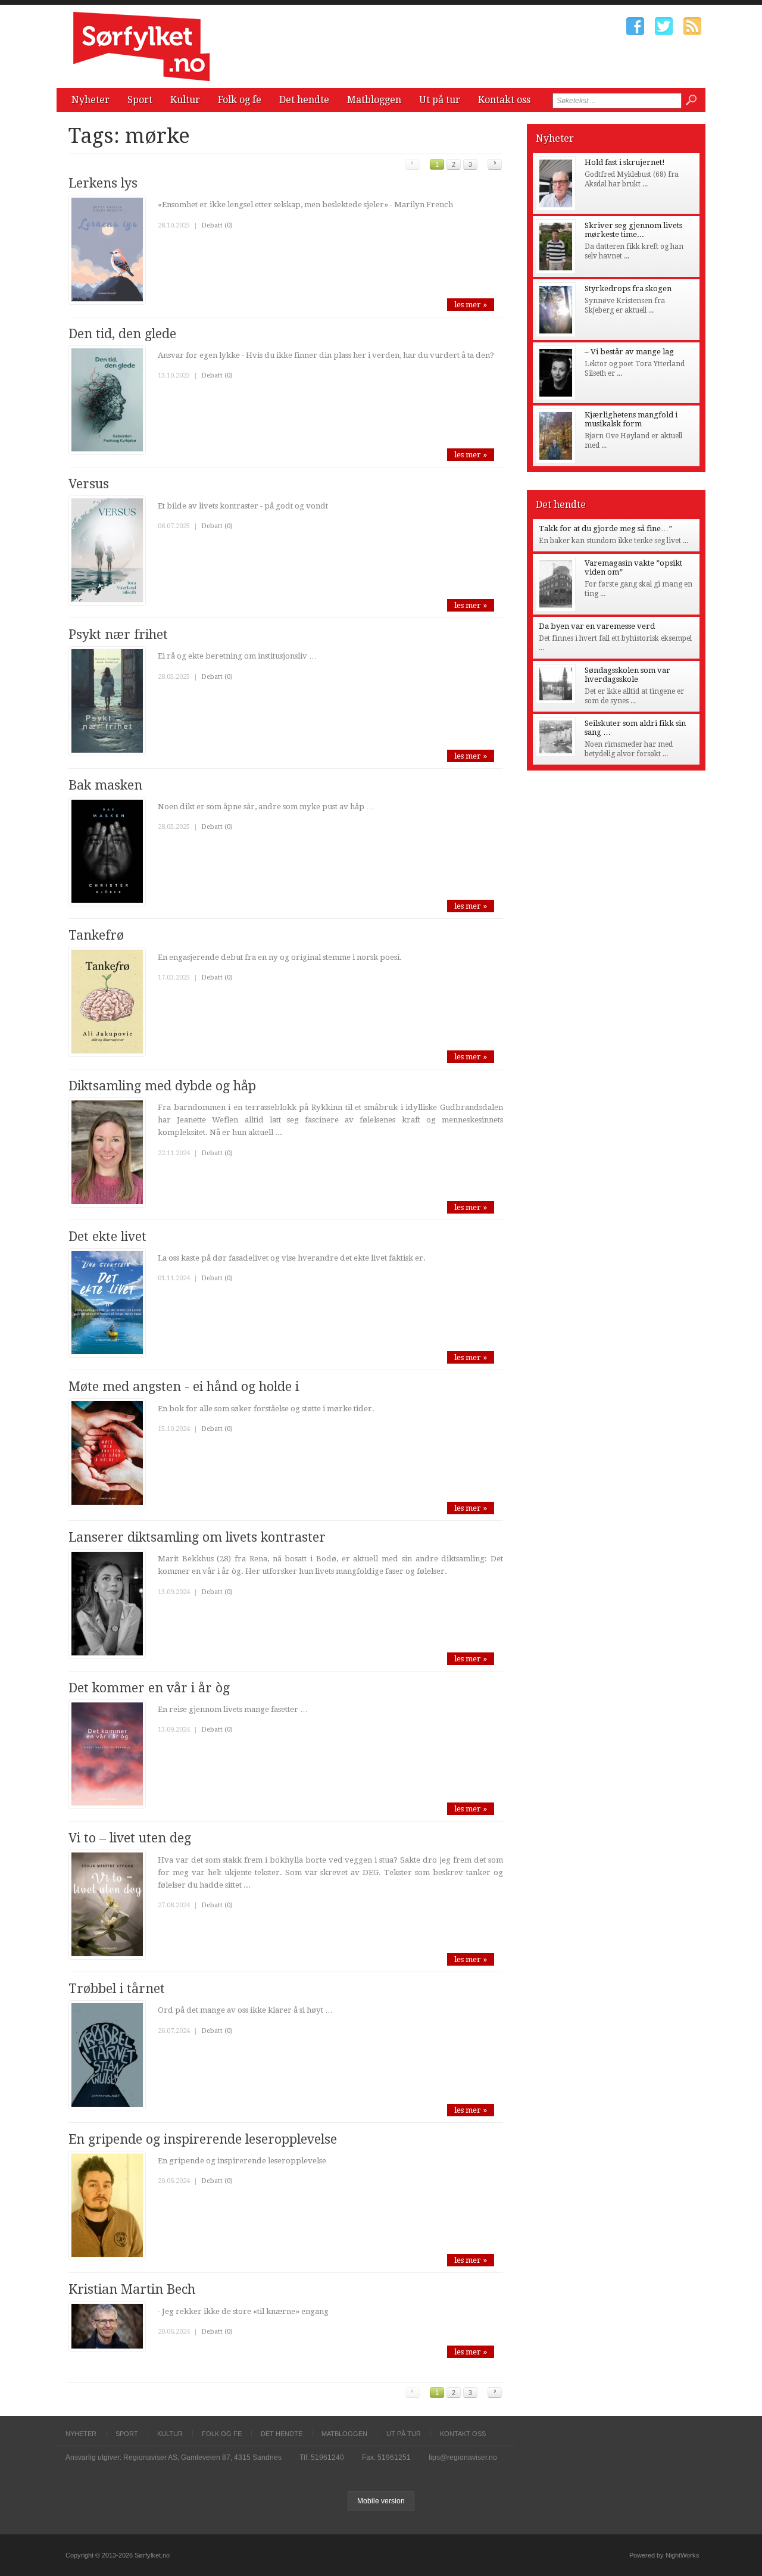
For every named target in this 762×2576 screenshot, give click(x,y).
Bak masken (105, 785)
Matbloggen (374, 100)
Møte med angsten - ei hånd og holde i (184, 1387)
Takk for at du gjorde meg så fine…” (605, 528)
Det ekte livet (107, 1236)
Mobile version (381, 2501)
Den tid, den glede (122, 334)
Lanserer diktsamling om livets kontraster (197, 1537)
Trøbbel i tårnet (117, 1989)
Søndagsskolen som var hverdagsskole (627, 675)
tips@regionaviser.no (463, 2458)
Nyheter (90, 100)
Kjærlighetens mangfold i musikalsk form (631, 419)
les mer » (471, 305)
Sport (140, 100)
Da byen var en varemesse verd (597, 626)
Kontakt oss (504, 100)
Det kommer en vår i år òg (149, 1688)
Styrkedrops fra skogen (628, 289)
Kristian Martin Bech (132, 2289)
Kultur (185, 100)
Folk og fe (240, 100)
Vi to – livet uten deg (130, 1838)
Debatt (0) (217, 225)
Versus (89, 484)
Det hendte (304, 100)
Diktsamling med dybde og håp (162, 1086)
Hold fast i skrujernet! (625, 162)
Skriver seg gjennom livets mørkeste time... (633, 230)
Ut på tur (440, 100)
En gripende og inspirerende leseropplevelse (203, 2139)
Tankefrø (96, 935)
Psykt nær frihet (118, 634)
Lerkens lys (103, 183)
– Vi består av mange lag (629, 352)
